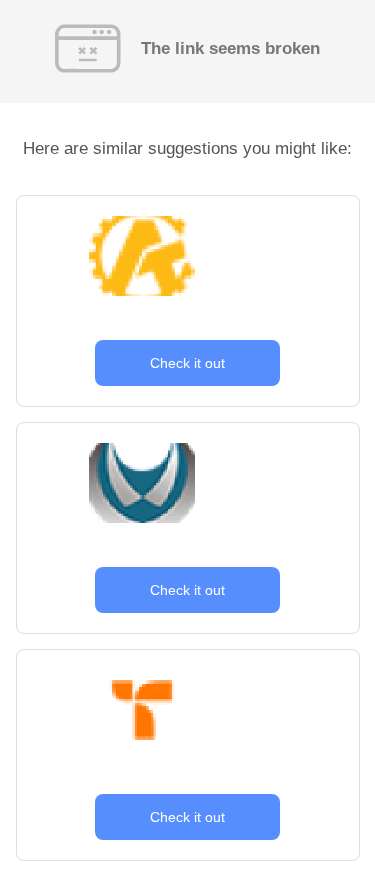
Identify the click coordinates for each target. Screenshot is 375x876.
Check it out (187, 363)
